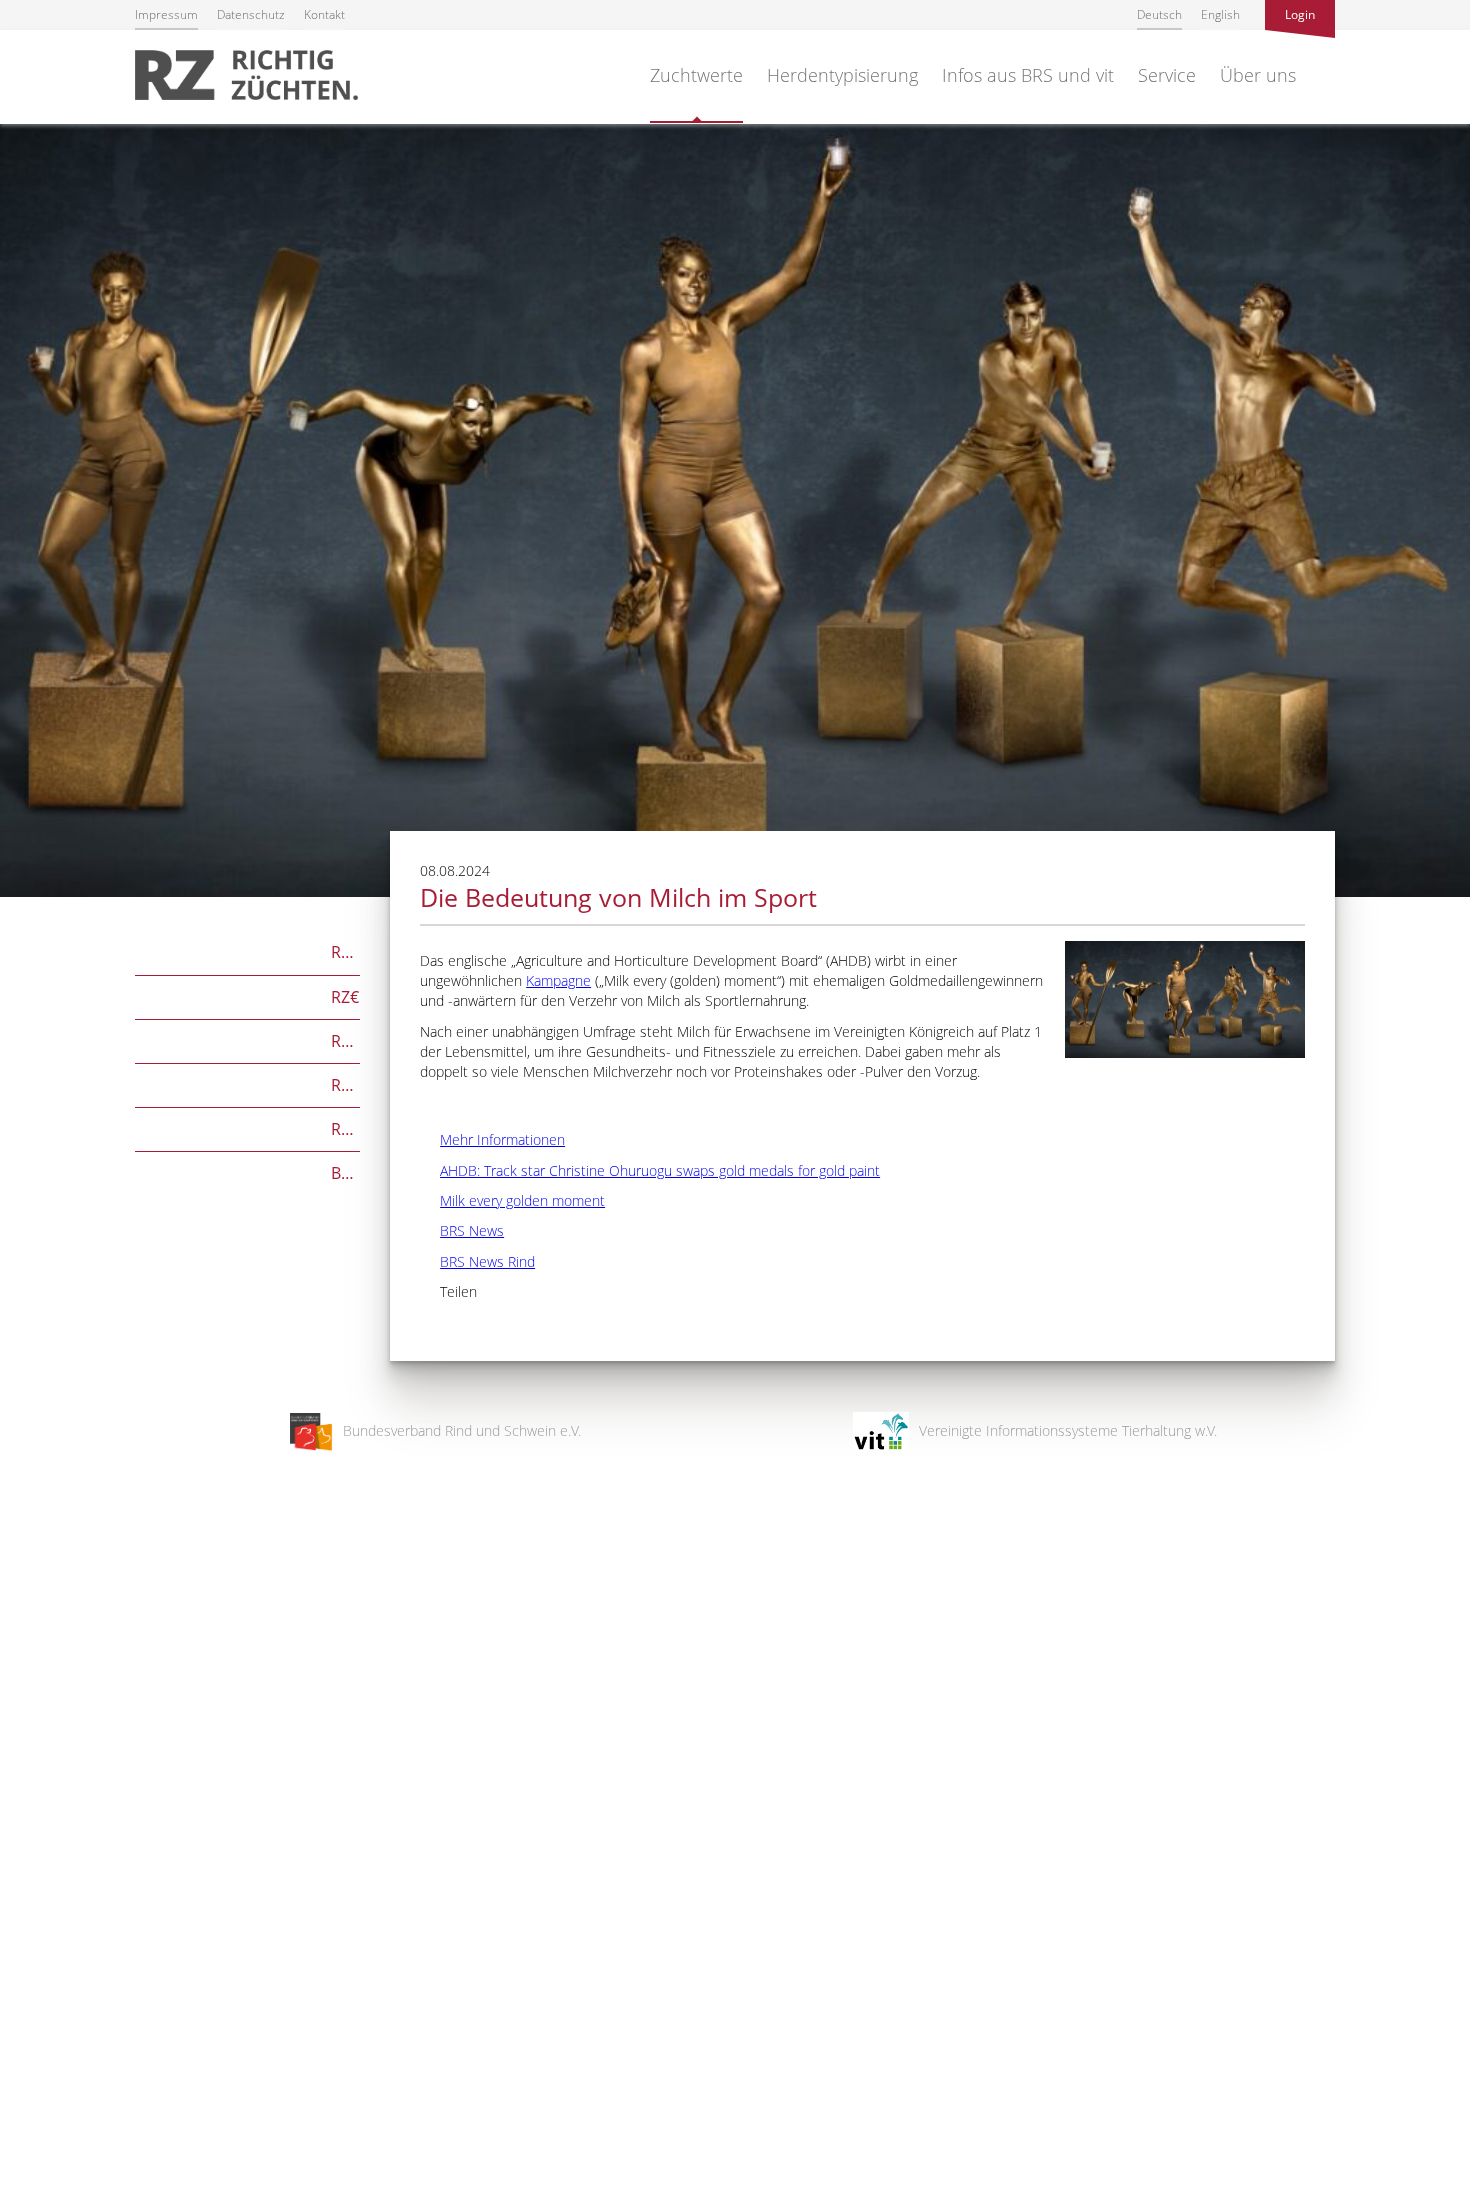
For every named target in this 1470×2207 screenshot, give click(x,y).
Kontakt (324, 14)
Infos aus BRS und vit (1028, 75)
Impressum (166, 14)
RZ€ (247, 995)
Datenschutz (251, 14)
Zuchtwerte (696, 75)
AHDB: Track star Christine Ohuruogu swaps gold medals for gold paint (650, 1170)
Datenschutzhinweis (63, 2197)
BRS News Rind (477, 1261)
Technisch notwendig (32, 1872)
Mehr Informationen (492, 1139)
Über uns (1258, 75)
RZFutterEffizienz (247, 1083)
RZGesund (247, 1127)
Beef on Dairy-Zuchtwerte (247, 1171)
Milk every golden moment (512, 1200)
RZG (247, 950)
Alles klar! (29, 2125)
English (1220, 14)
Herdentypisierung (842, 75)
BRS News (462, 1230)
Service (1167, 75)
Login (1300, 14)
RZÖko (247, 1039)
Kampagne (558, 980)
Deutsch (1159, 14)
